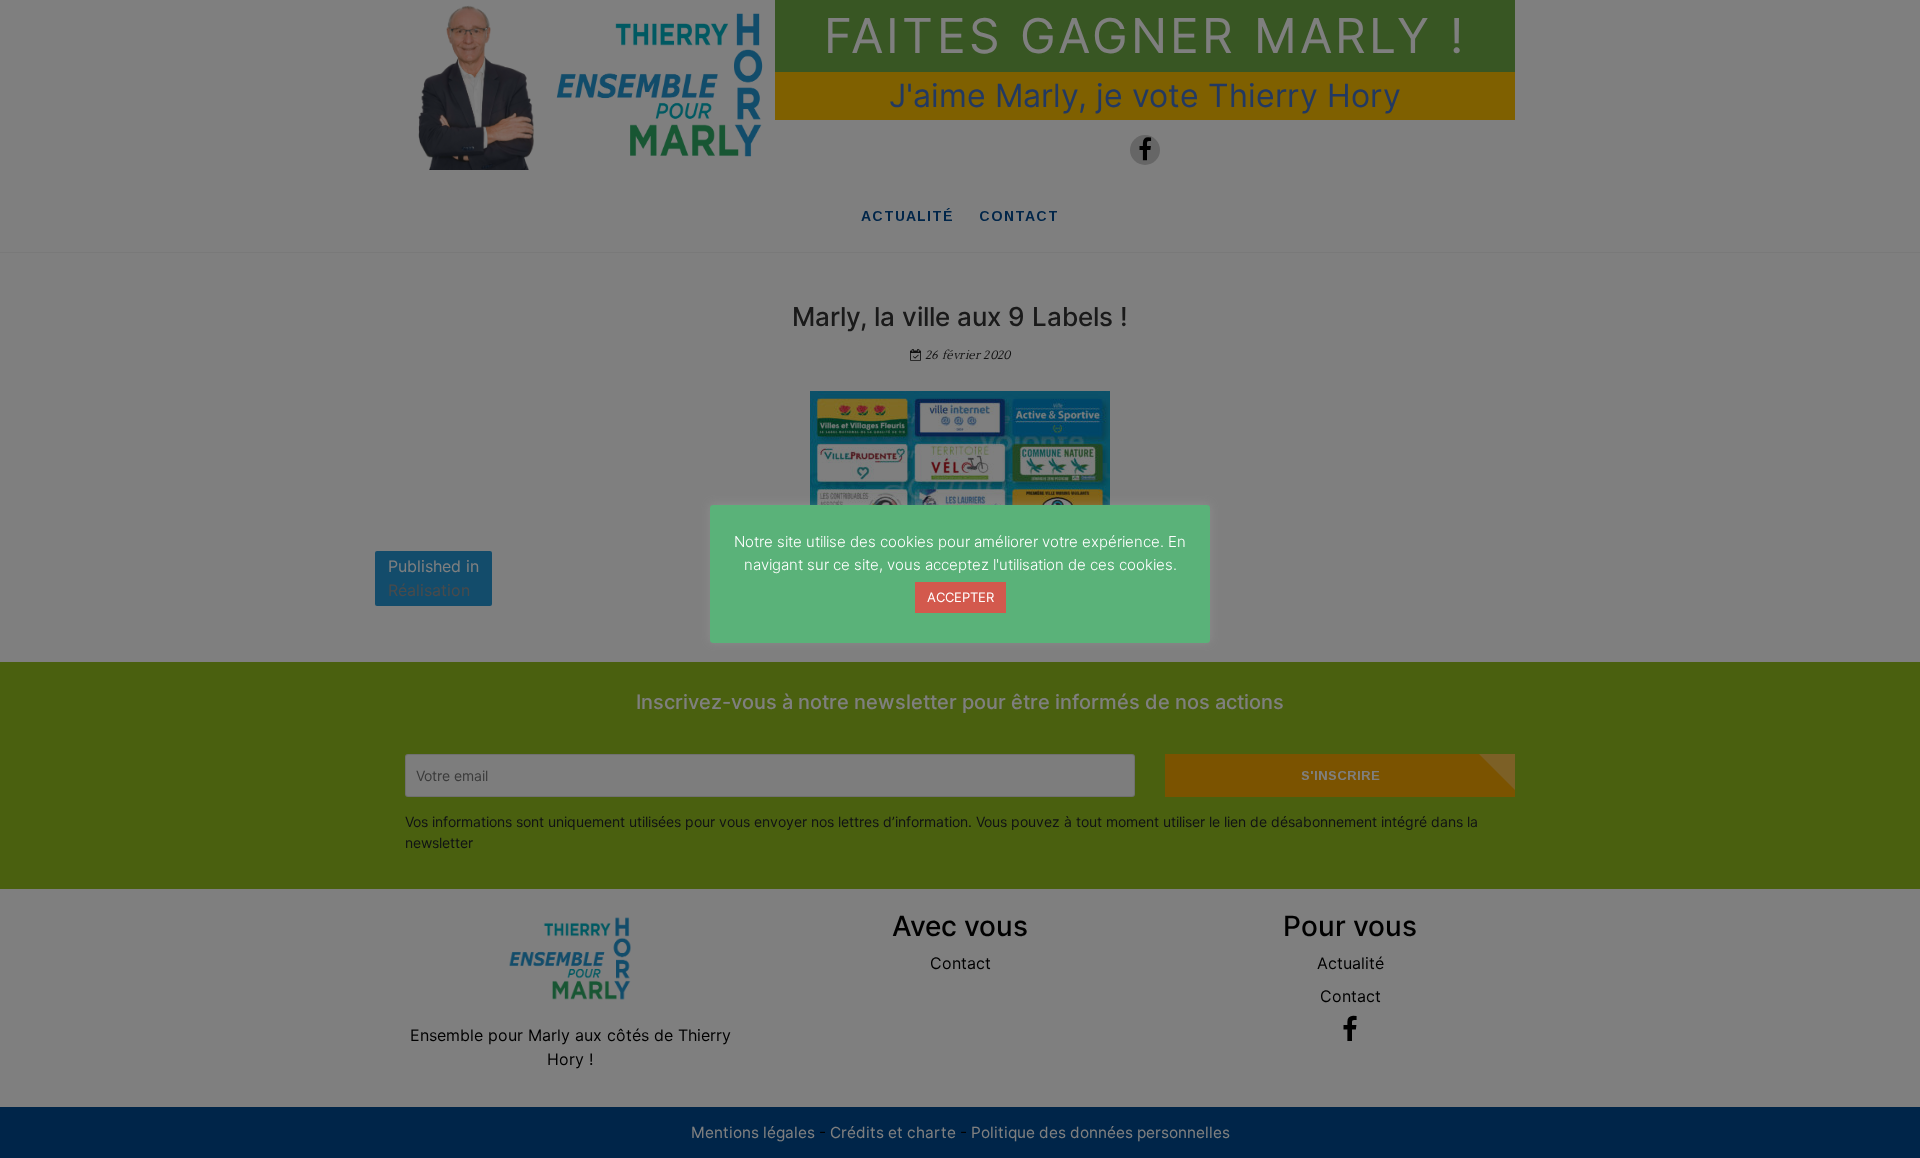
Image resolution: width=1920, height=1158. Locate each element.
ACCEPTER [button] (960, 597)
